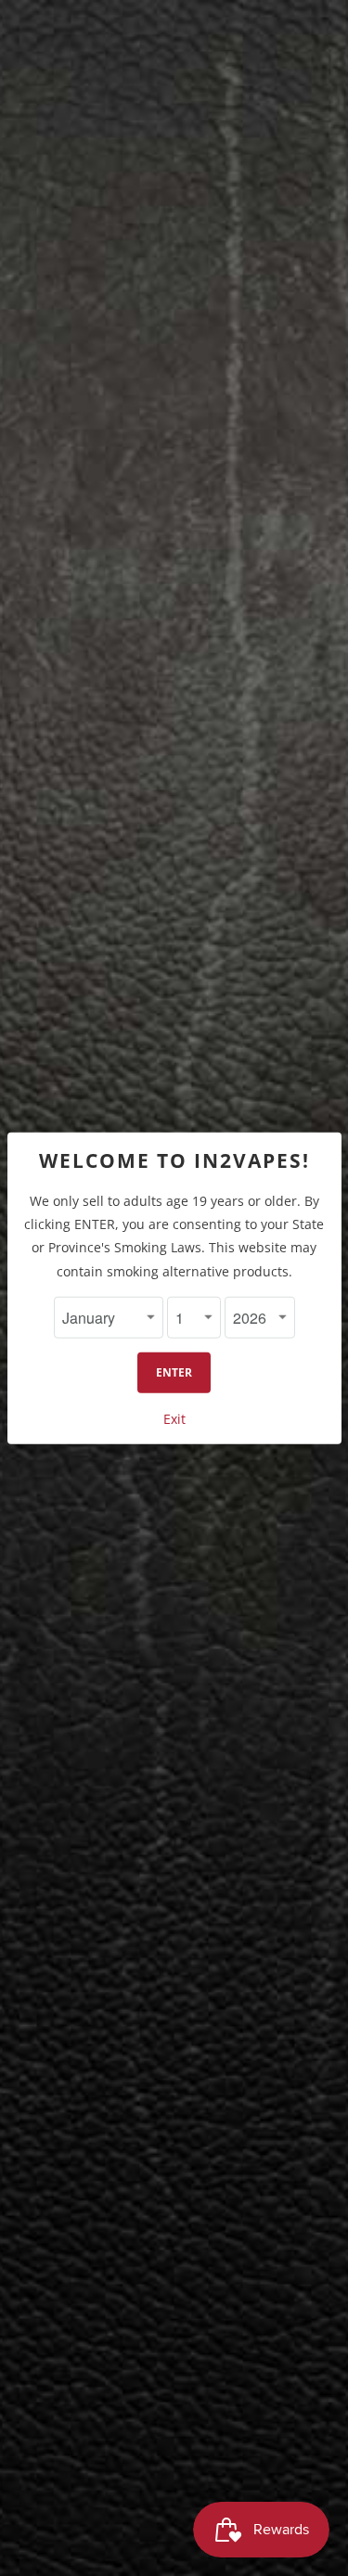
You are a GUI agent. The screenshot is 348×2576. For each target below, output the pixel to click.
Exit (174, 1419)
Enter (174, 1372)
